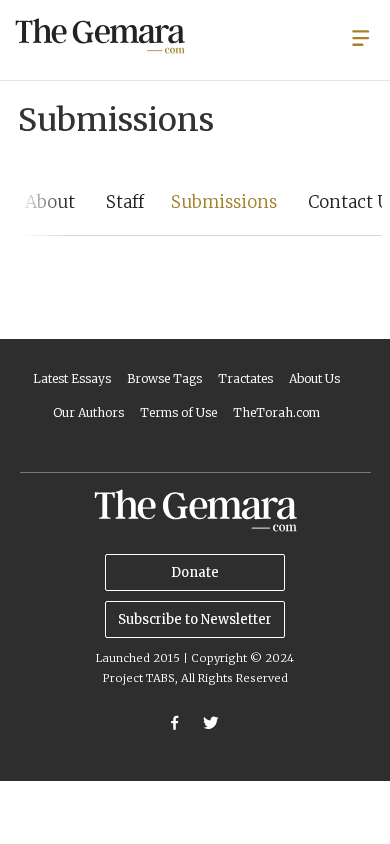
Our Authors (88, 412)
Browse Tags (164, 378)
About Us (314, 378)
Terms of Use (178, 412)
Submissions (224, 202)
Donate (195, 572)
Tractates (245, 378)
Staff (125, 202)
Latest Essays (72, 378)
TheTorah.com (276, 412)
